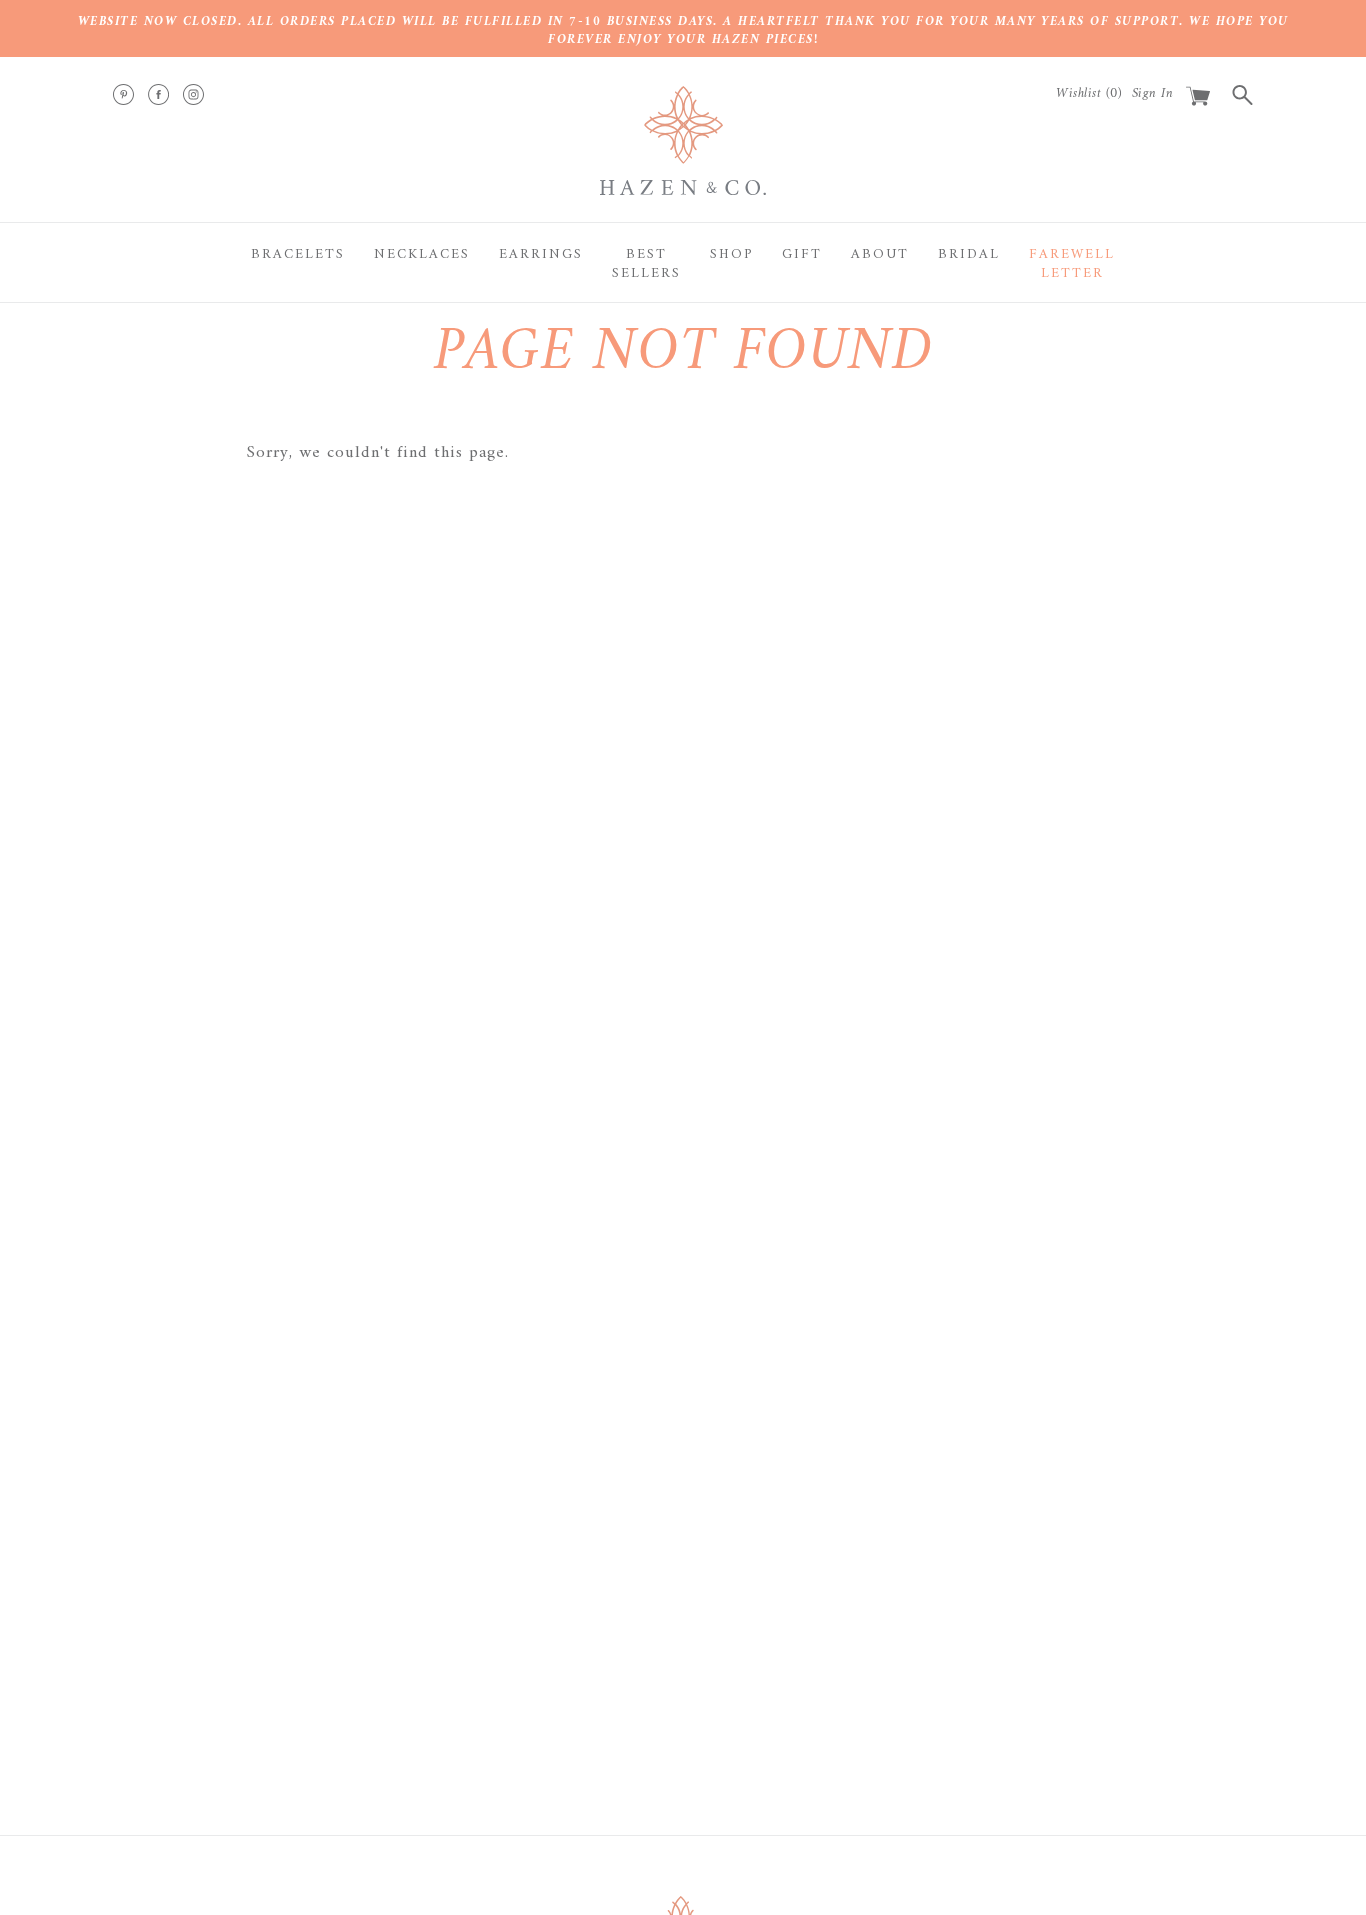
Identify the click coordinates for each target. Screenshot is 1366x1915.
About (880, 254)
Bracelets (298, 254)
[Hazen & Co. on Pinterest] (123, 94)
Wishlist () (1089, 93)
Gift (802, 254)
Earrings (541, 254)
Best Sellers (646, 264)
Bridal (969, 254)
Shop (731, 254)
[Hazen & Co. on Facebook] (158, 94)
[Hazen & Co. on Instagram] (193, 94)
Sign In (1153, 93)
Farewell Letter (1072, 264)
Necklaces (422, 254)
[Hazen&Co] (683, 140)
